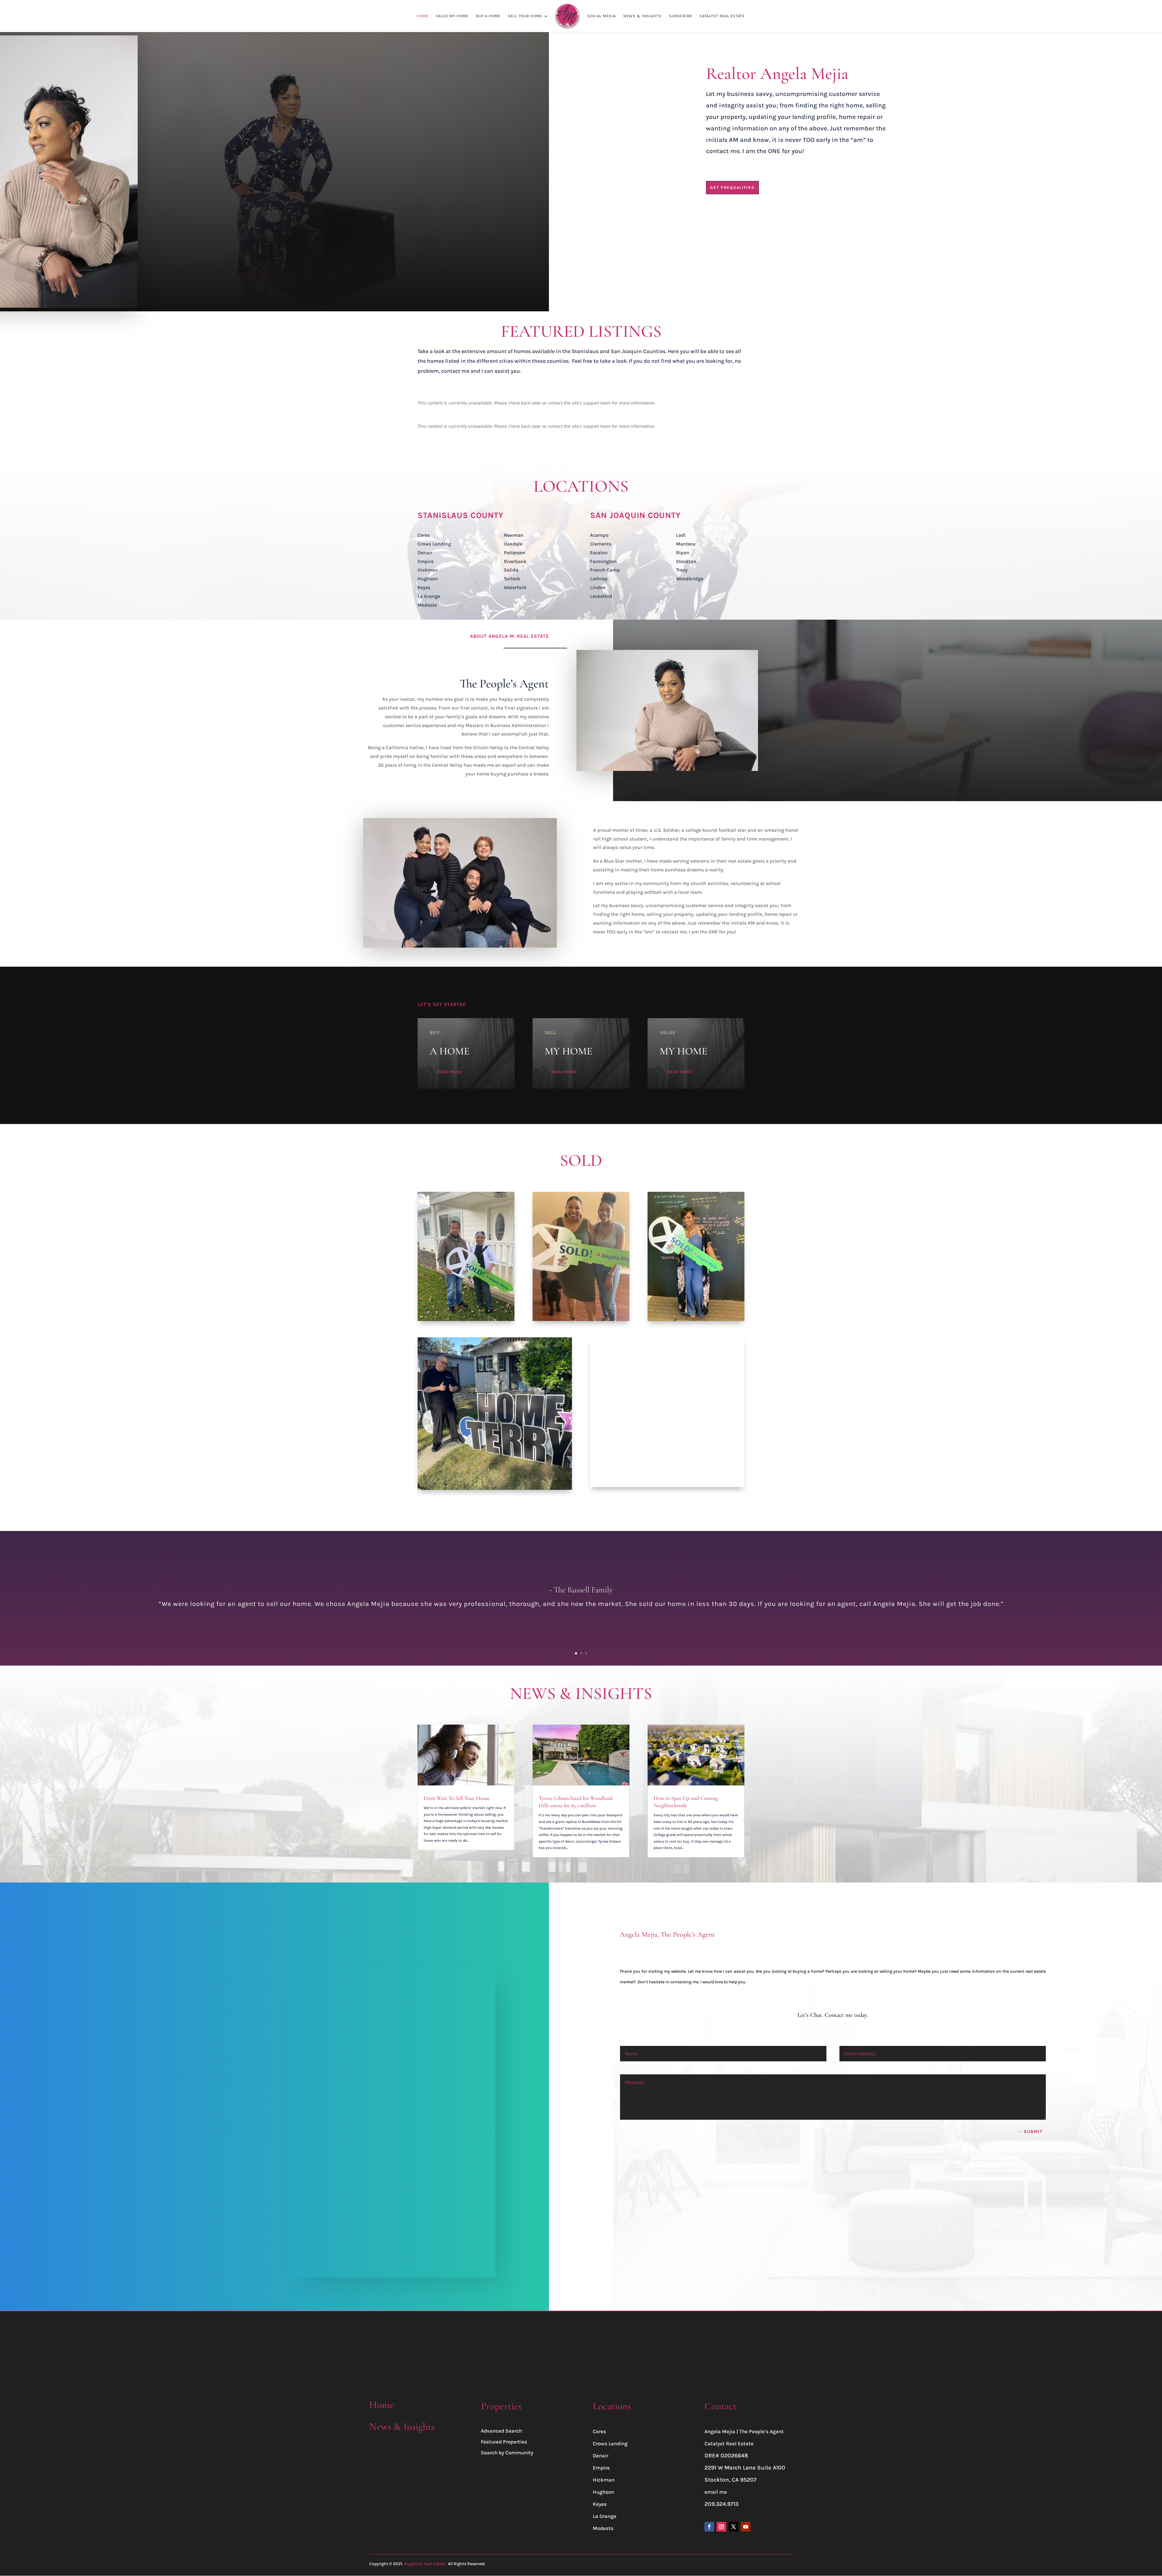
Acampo (599, 535)
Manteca (686, 544)
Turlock (512, 579)
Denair (425, 553)
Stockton (686, 561)
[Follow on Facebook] (709, 2527)
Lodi (681, 535)
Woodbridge (690, 579)
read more (450, 1072)
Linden (598, 587)
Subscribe (681, 16)
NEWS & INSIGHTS (642, 16)
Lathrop (599, 579)
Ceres (424, 535)
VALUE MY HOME (452, 16)
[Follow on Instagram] (721, 2527)
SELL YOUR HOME (525, 16)
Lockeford (601, 596)
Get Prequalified (732, 187)
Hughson (428, 579)
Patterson (515, 553)
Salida (511, 570)
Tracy (682, 570)
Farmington (603, 561)
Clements (601, 544)
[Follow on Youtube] (746, 2527)
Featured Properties (504, 2442)
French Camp (605, 570)
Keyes (424, 587)
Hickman (428, 570)
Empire (426, 561)
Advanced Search (501, 2431)
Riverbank (515, 561)
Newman (514, 535)
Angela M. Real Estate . (425, 2564)
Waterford (515, 587)
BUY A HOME (488, 16)
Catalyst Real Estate (729, 2443)
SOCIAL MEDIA (602, 16)
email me (716, 2492)
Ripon (683, 553)
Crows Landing (434, 544)
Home (382, 2405)
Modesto (427, 605)
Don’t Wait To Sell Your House (457, 1798)
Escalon (599, 553)
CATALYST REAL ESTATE (722, 16)
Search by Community (507, 2453)
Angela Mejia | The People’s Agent (744, 2431)
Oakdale (513, 544)
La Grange (429, 596)
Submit (1033, 2132)
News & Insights (402, 2427)
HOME (423, 16)
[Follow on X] (734, 2527)
